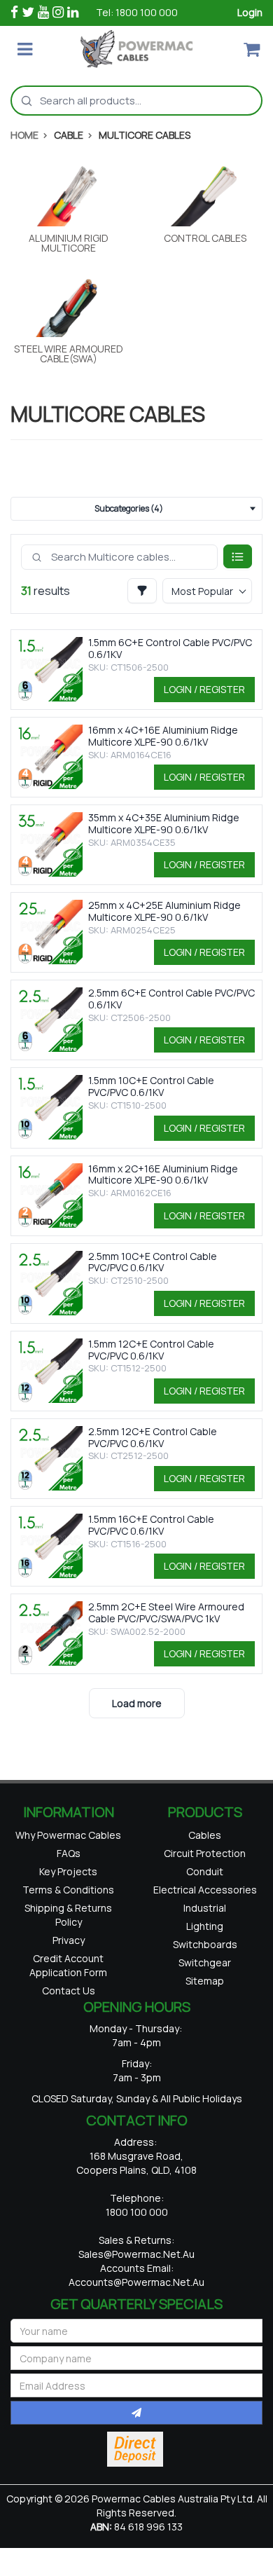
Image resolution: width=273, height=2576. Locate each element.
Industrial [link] (205, 1941)
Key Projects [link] (68, 1896)
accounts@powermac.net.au (136, 2330)
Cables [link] (205, 1837)
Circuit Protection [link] (205, 1859)
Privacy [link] (69, 1977)
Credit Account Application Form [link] (68, 2007)
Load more (137, 1703)
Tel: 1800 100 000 (137, 12)
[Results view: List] (238, 556)
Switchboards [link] (205, 1986)
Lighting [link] (205, 1963)
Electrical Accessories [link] (205, 1911)
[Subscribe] (136, 2460)
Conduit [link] (205, 1882)
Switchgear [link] (205, 2008)
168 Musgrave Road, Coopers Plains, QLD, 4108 (136, 2211)
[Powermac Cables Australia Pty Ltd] (136, 49)
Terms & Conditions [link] (68, 1918)
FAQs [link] (69, 1873)
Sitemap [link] (205, 2030)
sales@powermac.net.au (136, 2302)
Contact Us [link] (69, 2036)
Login (250, 12)
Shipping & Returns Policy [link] (68, 1948)
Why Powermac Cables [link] (68, 1844)
